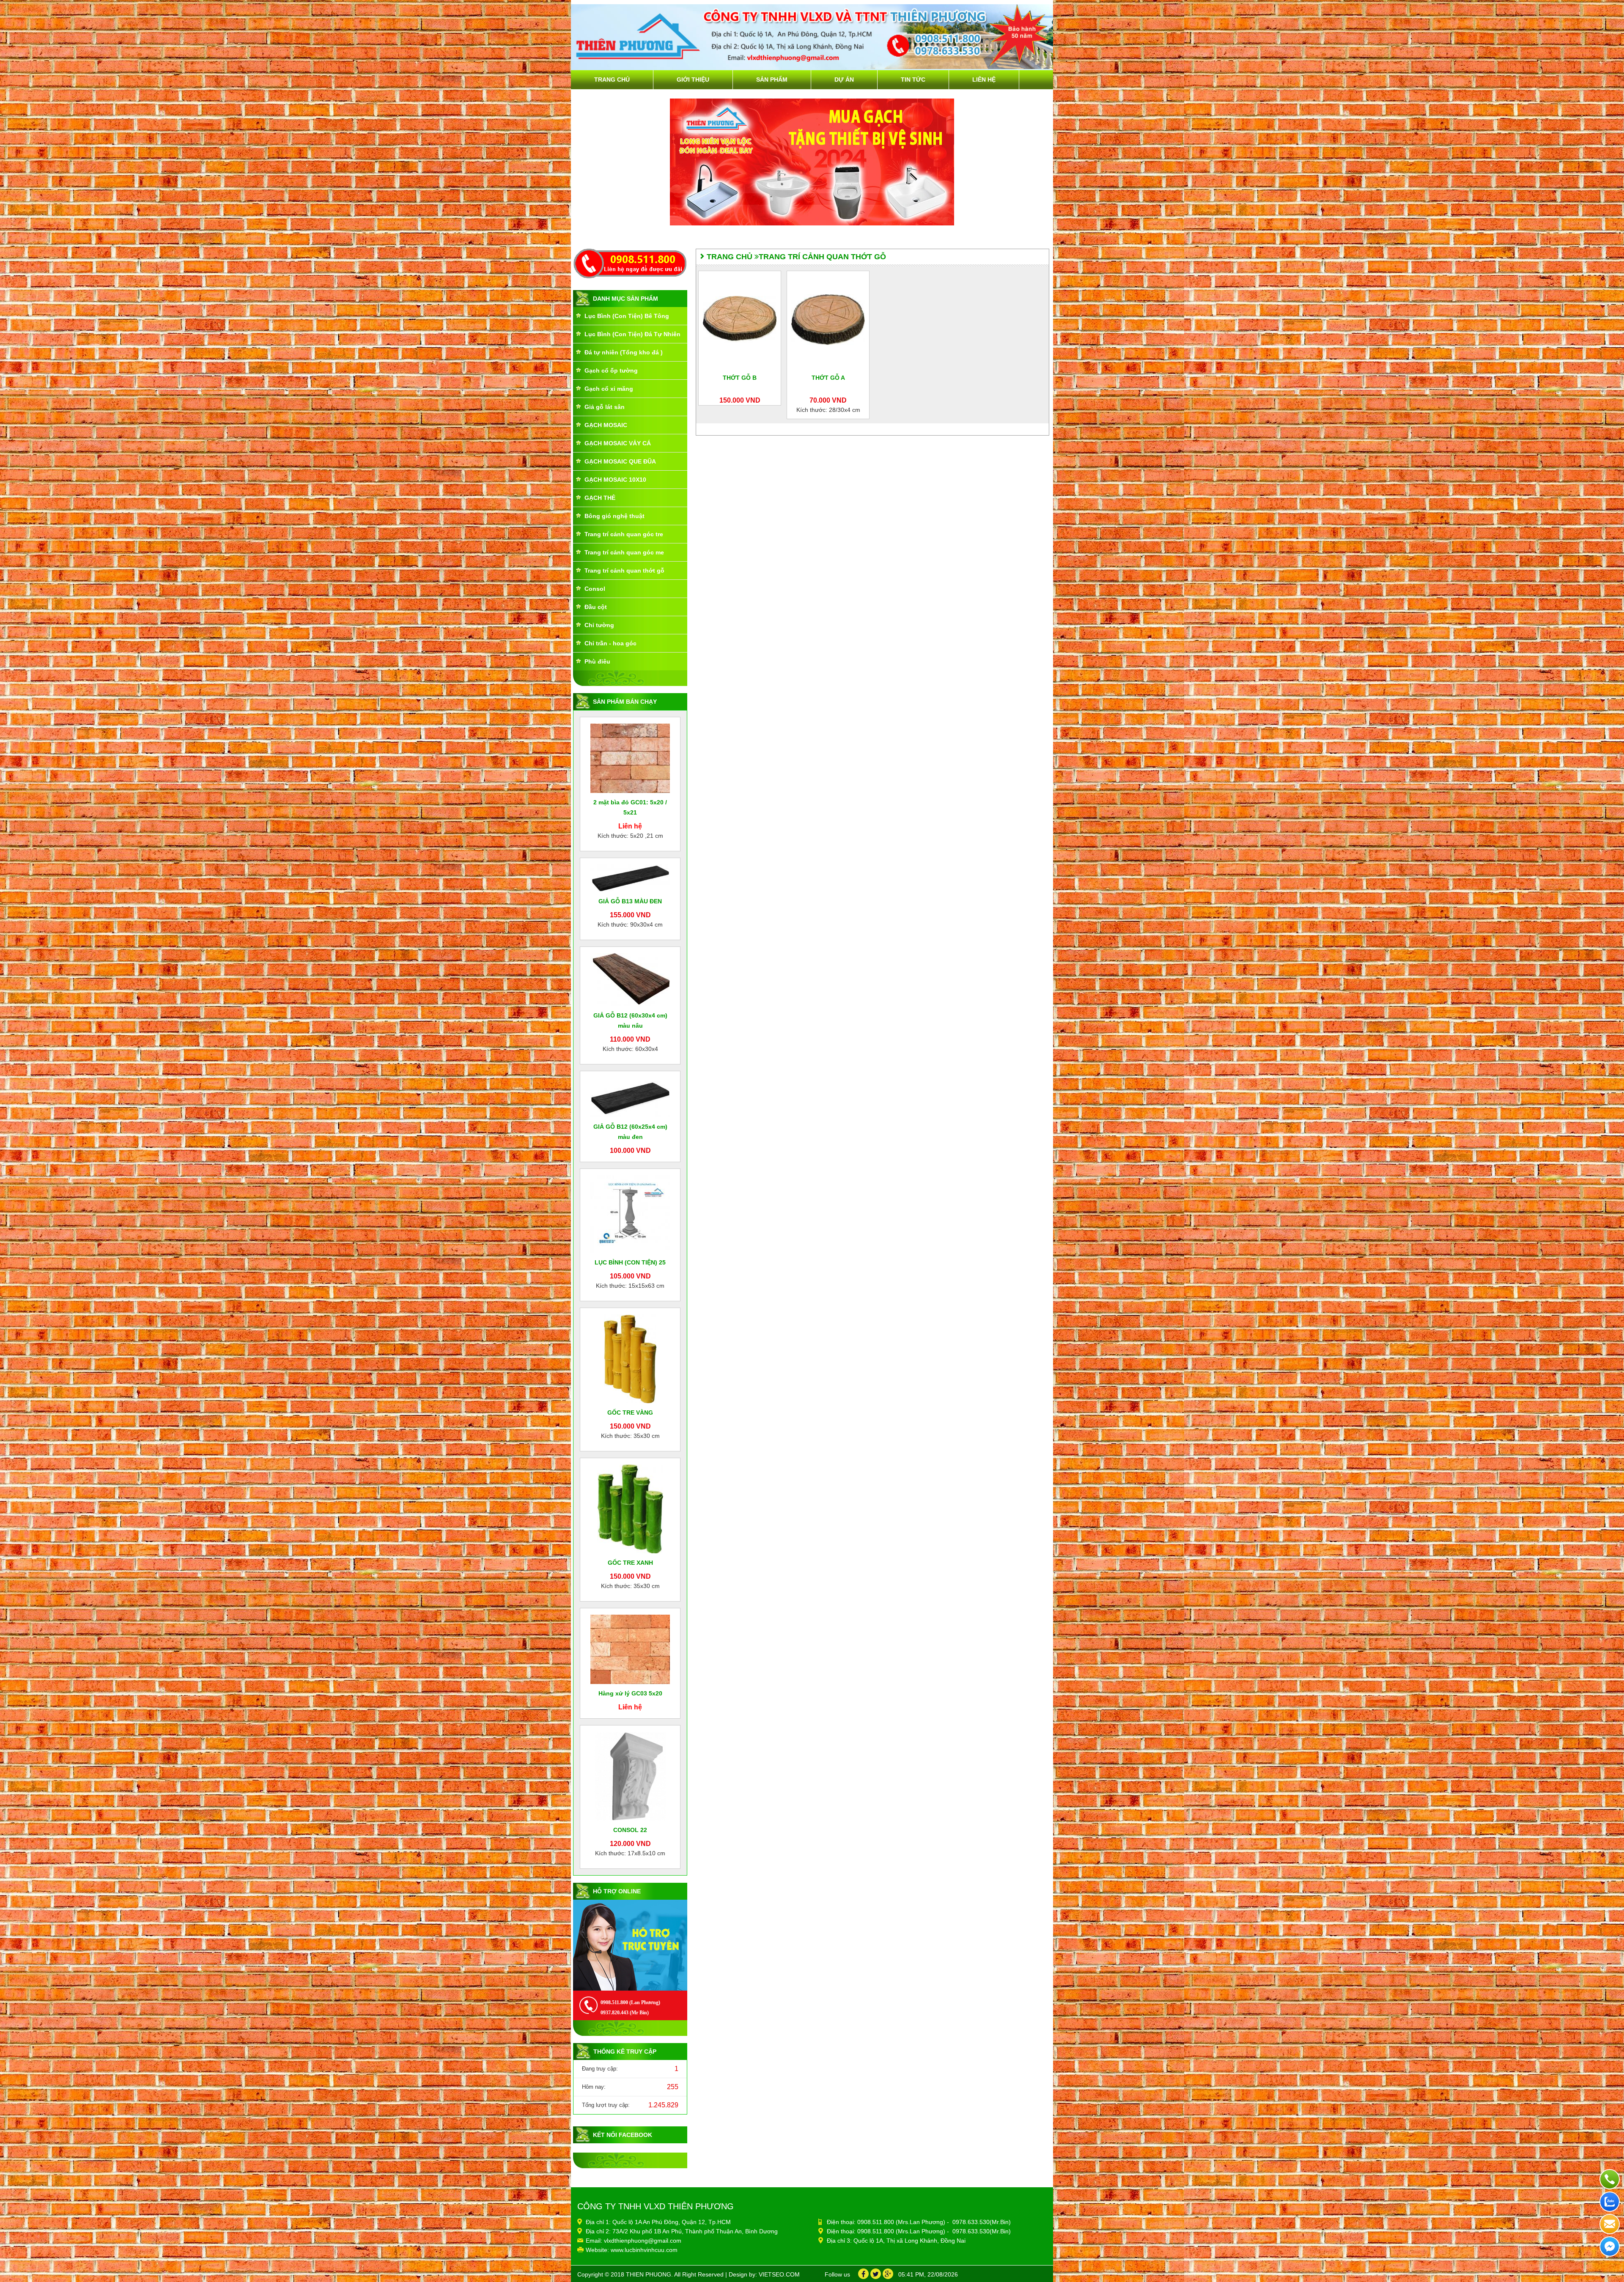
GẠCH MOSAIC (606, 425)
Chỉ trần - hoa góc (610, 643)
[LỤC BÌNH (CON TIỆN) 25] (630, 1214)
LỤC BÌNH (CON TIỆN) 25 (630, 1262)
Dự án (844, 80)
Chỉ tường (599, 625)
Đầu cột (596, 607)
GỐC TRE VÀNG (630, 1413)
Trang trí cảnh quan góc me (624, 552)
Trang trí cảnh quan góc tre (624, 534)
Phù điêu (597, 661)
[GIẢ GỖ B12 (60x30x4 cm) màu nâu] (630, 979)
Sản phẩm (772, 80)
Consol (595, 589)
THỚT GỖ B (740, 378)
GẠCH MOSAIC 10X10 (615, 480)
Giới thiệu (693, 80)
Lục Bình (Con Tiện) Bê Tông (627, 316)
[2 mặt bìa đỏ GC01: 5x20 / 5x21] (630, 758)
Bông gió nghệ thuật (614, 516)
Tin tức (913, 80)
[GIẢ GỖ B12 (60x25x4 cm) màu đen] (630, 1097)
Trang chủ (612, 80)
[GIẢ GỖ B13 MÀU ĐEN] (630, 878)
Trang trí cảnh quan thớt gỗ (624, 570)
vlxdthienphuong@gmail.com (643, 2241)
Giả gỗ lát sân (605, 407)
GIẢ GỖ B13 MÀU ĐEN (630, 901)
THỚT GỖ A (828, 378)
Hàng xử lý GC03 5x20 (630, 1693)
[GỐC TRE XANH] (630, 1509)
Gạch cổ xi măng (609, 389)
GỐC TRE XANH (630, 1563)
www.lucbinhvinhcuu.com (644, 2250)
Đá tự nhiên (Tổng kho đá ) (624, 352)
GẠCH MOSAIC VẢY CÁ (618, 443)
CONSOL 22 (630, 1830)
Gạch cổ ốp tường (611, 370)
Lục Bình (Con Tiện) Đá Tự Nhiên (632, 334)
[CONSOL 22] (630, 1776)
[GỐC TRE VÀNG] (630, 1358)
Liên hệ (984, 80)
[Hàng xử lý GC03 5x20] (630, 1649)
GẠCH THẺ (600, 498)
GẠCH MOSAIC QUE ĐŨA (620, 461)
